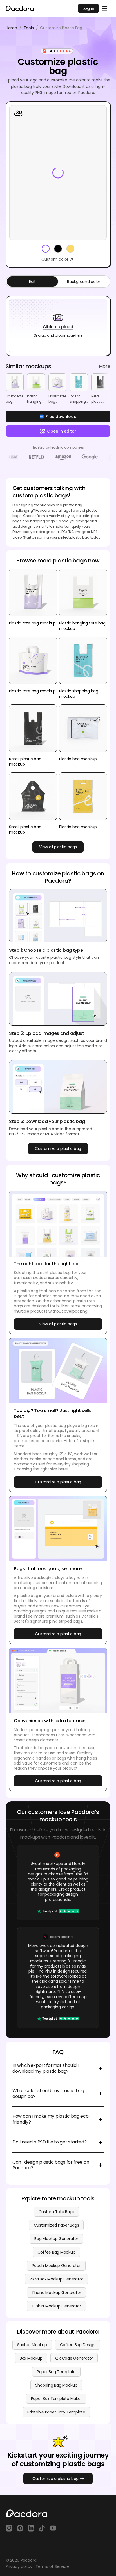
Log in (88, 8)
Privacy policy (19, 2566)
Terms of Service (52, 2566)
